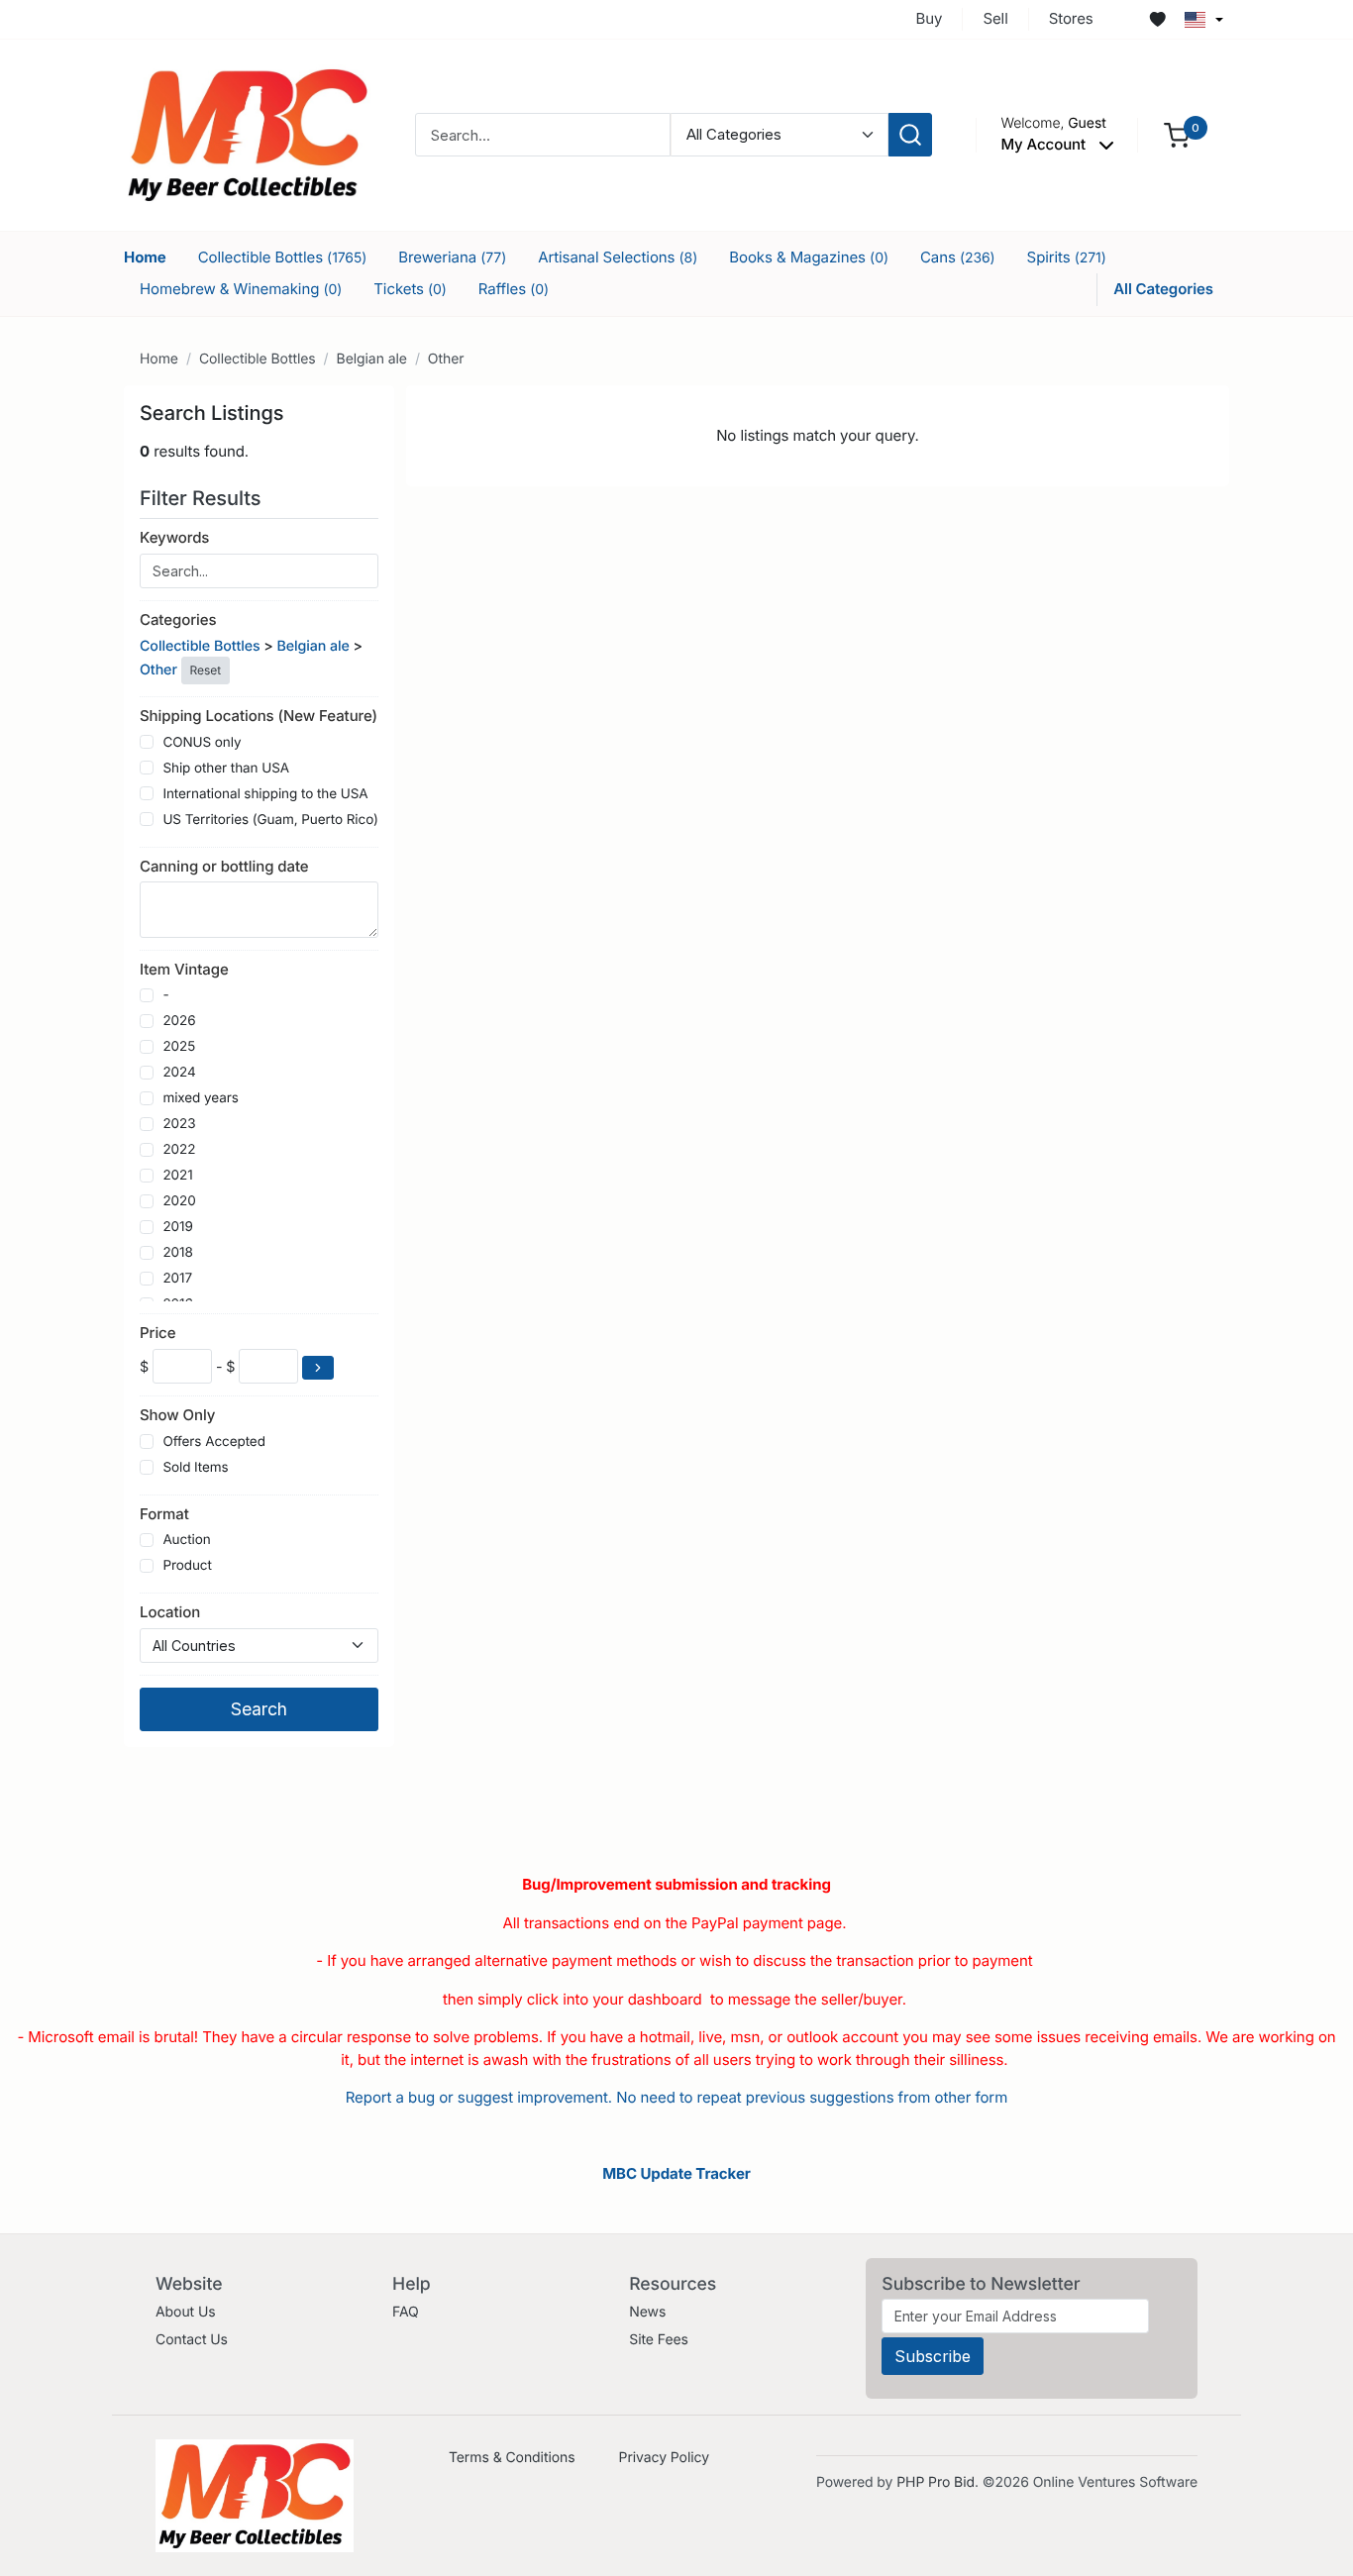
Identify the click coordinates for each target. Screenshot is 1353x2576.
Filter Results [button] (203, 498)
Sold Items (195, 1468)
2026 (179, 1021)
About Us (186, 2312)
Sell (995, 18)
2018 (177, 1253)
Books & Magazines (809, 257)
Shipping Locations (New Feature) (259, 716)
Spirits (1067, 257)
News (647, 2312)
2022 (179, 1150)
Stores (1071, 18)
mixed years (200, 1098)
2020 (179, 1201)
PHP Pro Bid (936, 2482)
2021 (177, 1176)
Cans (958, 257)
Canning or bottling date (224, 866)
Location (170, 1612)
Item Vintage (184, 969)
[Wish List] (1158, 20)
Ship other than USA (226, 769)
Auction (186, 1540)
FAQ (406, 2312)
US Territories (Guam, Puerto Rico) (270, 820)
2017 (177, 1279)
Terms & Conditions (512, 2458)
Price (157, 1333)
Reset (206, 670)
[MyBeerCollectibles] (248, 134)
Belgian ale (372, 359)
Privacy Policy (664, 2458)
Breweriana (452, 257)
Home (145, 257)
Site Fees (659, 2340)
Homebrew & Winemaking (241, 289)
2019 (177, 1227)
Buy (930, 18)
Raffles (514, 289)
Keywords (174, 537)
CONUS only (202, 743)
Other (446, 359)
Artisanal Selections (618, 257)
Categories (178, 619)
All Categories (1163, 289)
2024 (179, 1073)
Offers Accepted (214, 1442)
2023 (179, 1124)
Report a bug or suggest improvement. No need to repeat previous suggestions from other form (676, 2097)
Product (187, 1566)
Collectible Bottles (283, 257)
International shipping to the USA (265, 794)
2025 (179, 1047)
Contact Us (192, 2340)
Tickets (410, 289)
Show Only (177, 1415)
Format (164, 1514)
